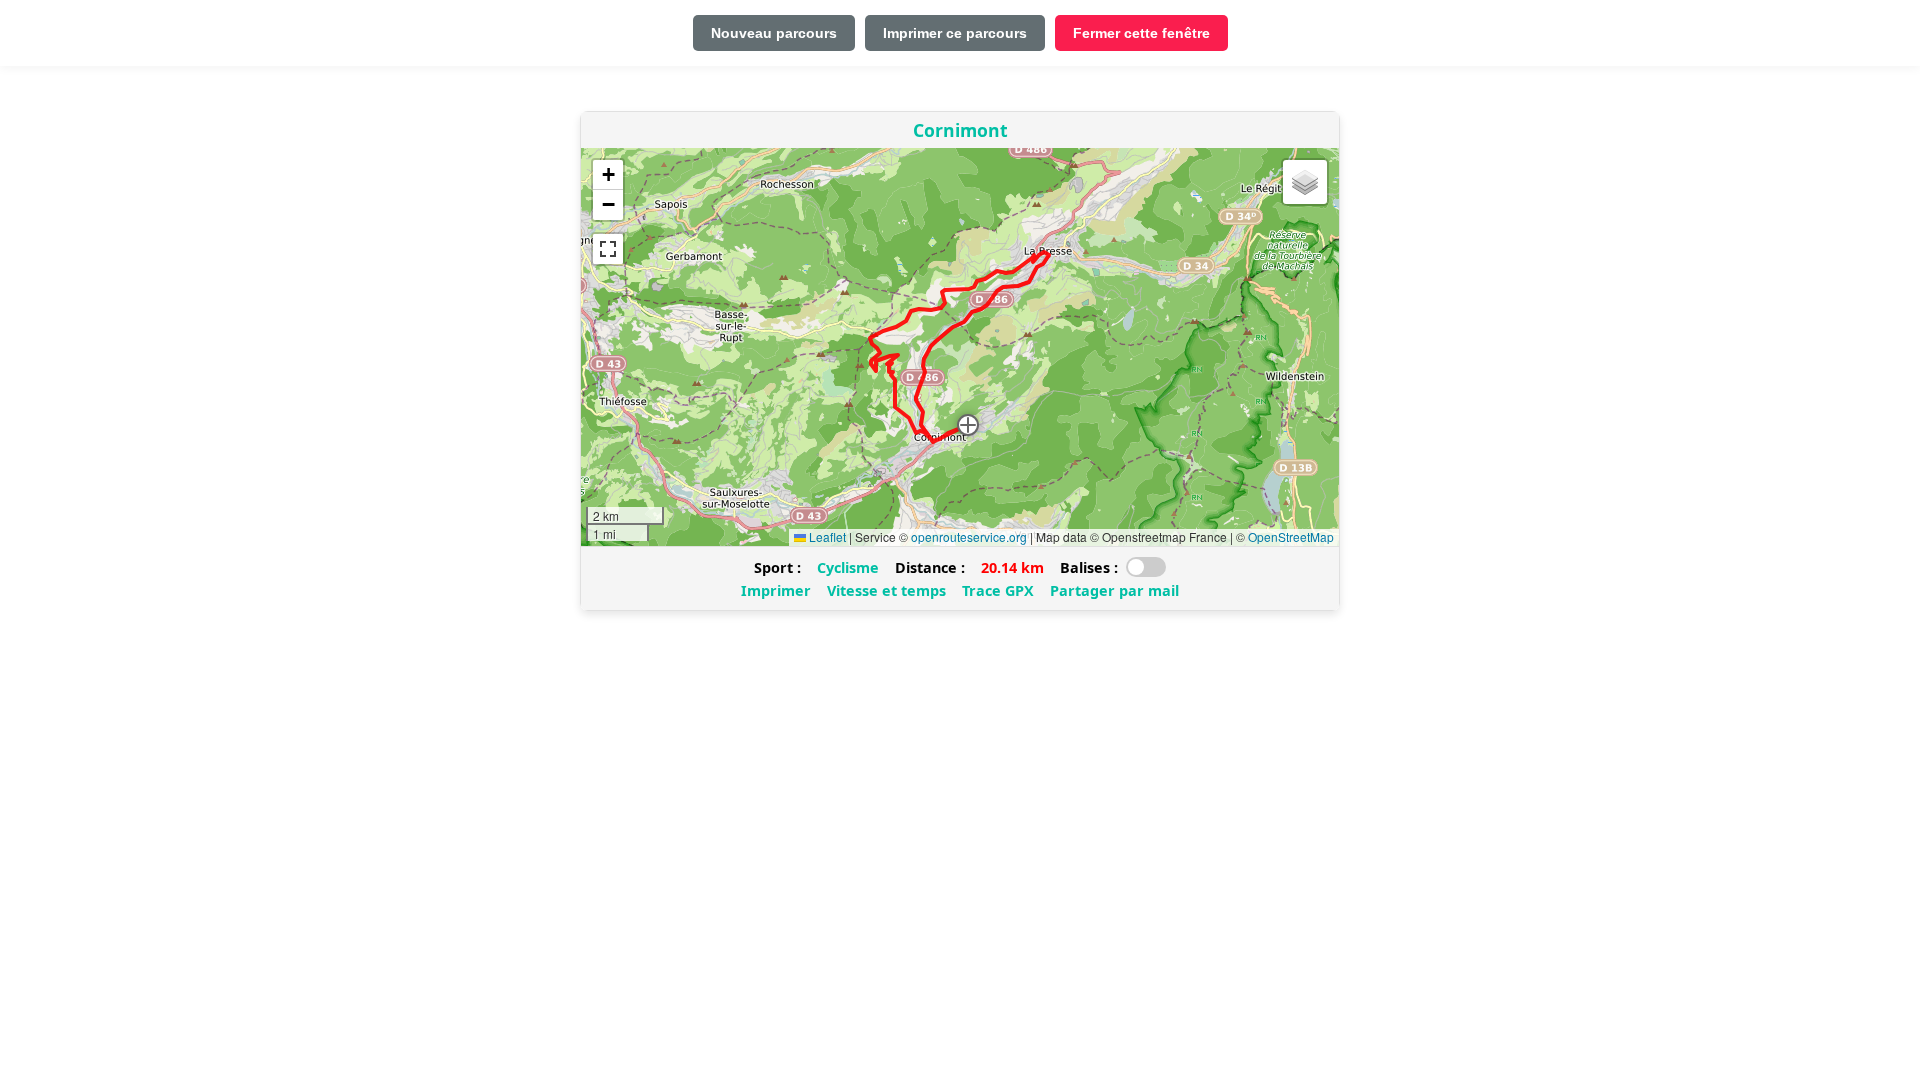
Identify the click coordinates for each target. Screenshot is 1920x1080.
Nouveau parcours (774, 33)
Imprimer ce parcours (955, 33)
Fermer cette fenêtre (1141, 33)
